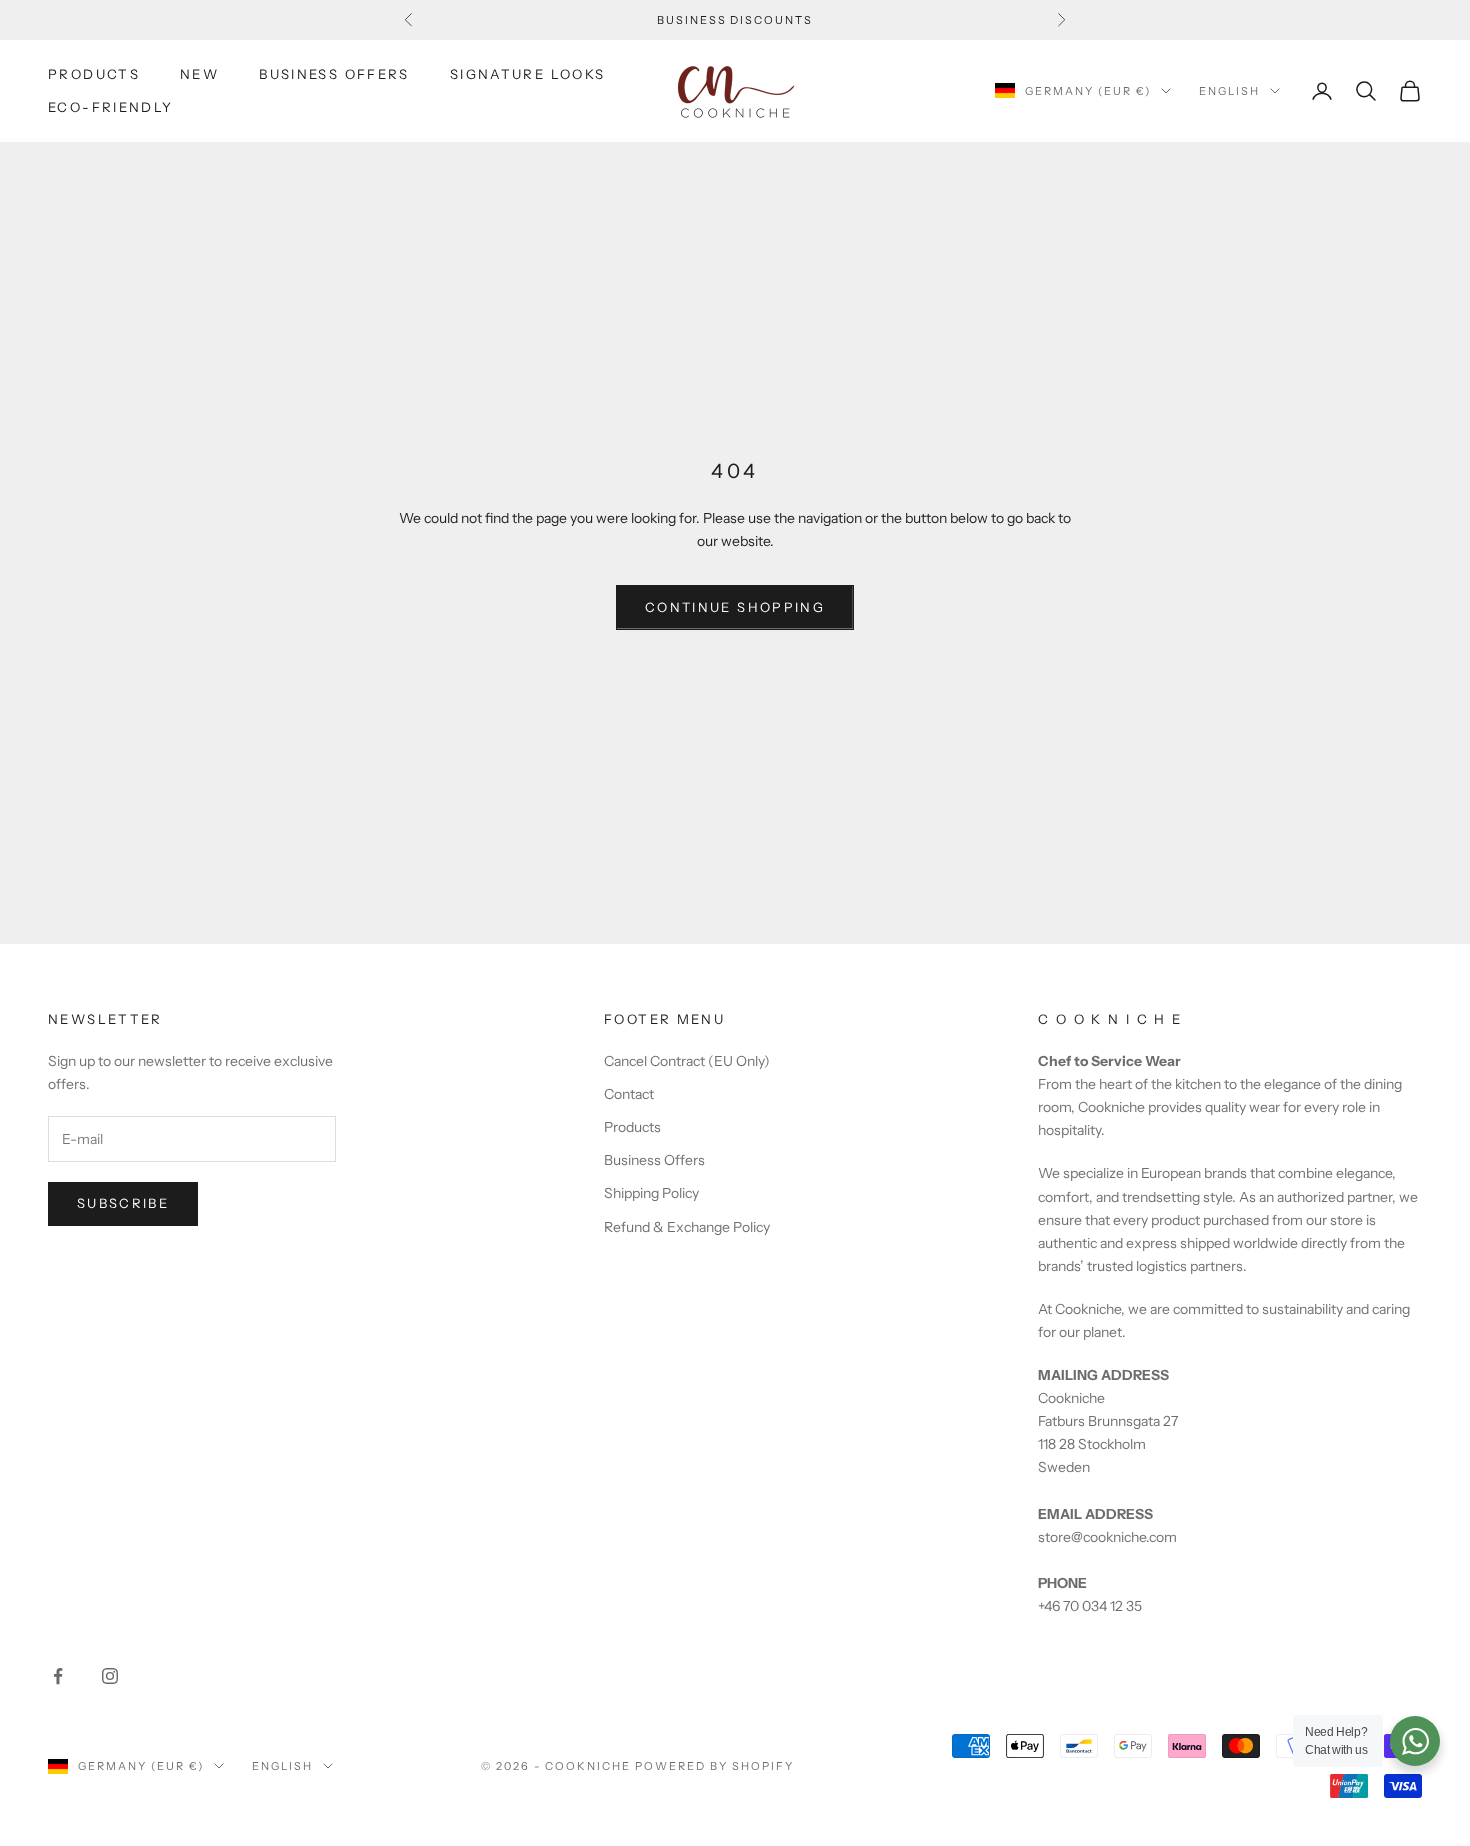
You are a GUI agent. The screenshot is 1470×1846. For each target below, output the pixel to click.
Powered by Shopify (714, 1766)
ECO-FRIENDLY (111, 107)
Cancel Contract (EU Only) (687, 1061)
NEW (199, 74)
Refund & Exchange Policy (687, 1227)
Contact (629, 1094)
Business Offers (654, 1160)
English (1229, 91)
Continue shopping (735, 607)
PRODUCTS (94, 74)
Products (632, 1127)
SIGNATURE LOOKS (528, 74)
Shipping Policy (651, 1193)
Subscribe (123, 1203)
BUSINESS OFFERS (334, 74)
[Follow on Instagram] (110, 1676)
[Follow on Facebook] (58, 1676)
